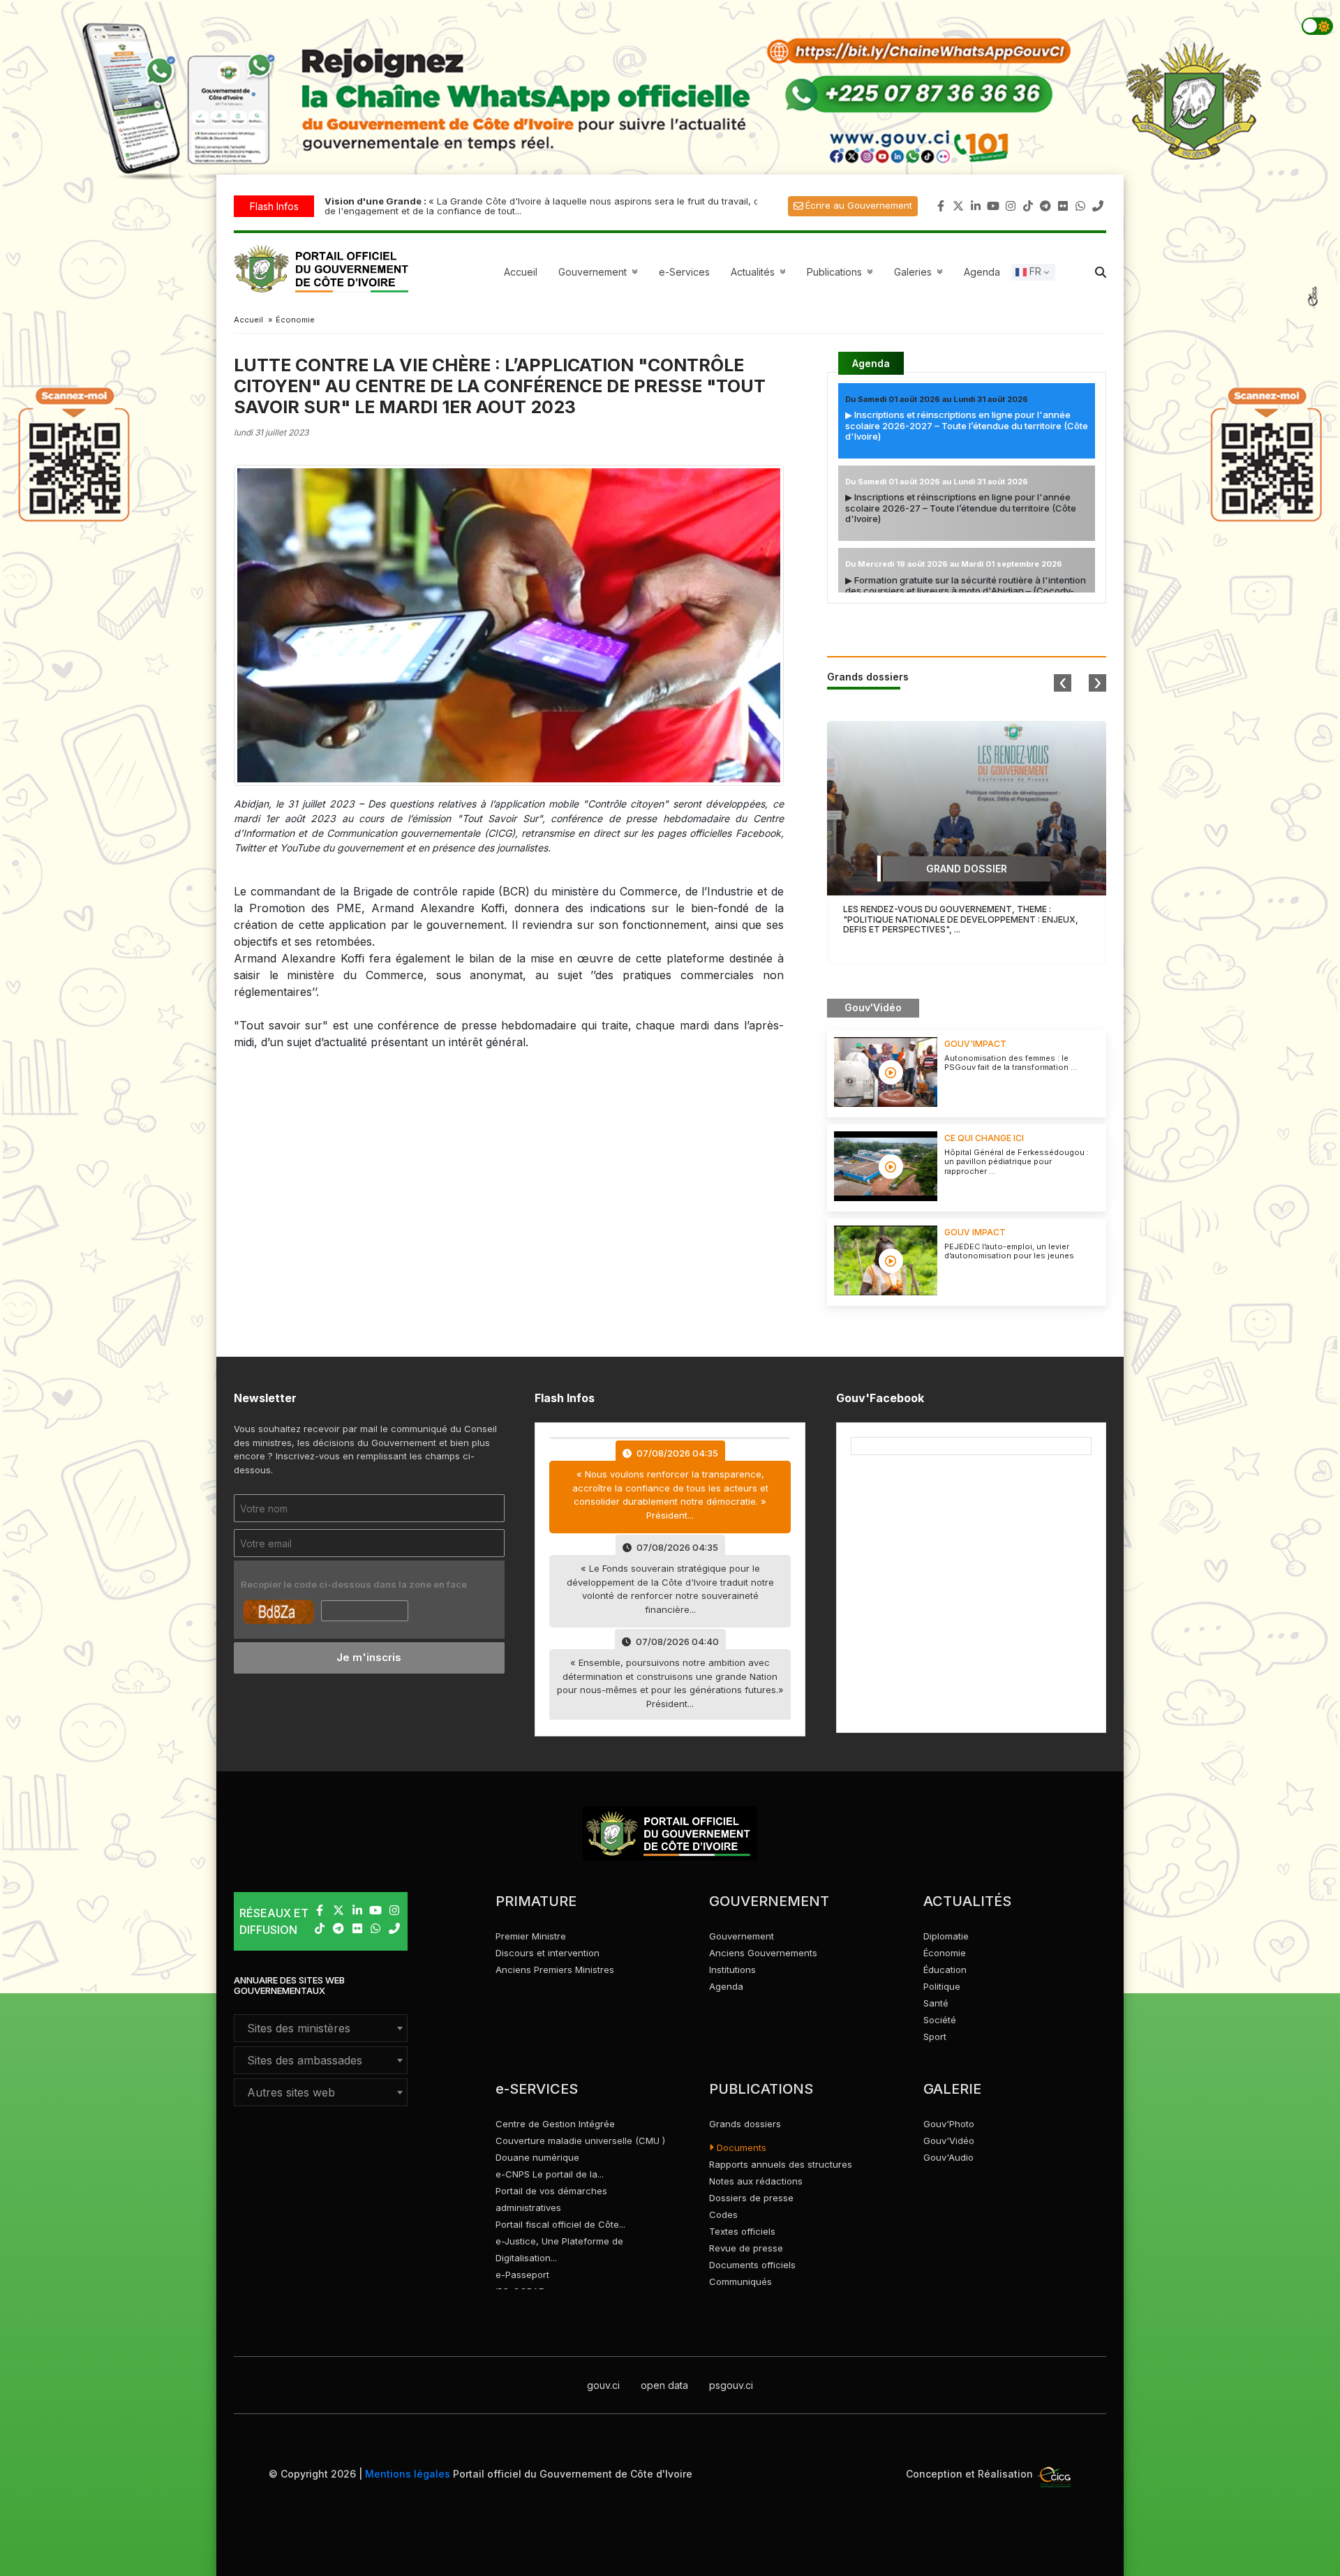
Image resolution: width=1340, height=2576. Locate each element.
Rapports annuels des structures (781, 2164)
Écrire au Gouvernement (859, 205)
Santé (936, 2003)
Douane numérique (537, 2157)
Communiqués (740, 2281)
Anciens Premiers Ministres (555, 1970)
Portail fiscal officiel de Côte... (560, 2224)
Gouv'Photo (949, 2124)
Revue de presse (746, 2248)
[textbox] (321, 2028)
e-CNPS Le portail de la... (550, 2174)
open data (664, 2385)
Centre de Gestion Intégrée (555, 2124)
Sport (935, 2037)
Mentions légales (408, 2474)
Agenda (982, 272)
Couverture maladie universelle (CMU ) (580, 2141)
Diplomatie (946, 1936)
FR (1034, 271)
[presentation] (1063, 683)
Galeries (920, 272)
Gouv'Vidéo (949, 2141)
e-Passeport (522, 2275)
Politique (942, 1986)
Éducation (945, 1970)
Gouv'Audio (948, 2157)
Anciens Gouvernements (763, 1953)
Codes (723, 2214)
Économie (945, 1953)
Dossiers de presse (751, 2198)
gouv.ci (603, 2385)
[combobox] (321, 2028)
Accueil (521, 272)
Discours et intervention (548, 1953)
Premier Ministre (531, 1936)
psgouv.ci (731, 2385)
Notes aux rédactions (756, 2181)
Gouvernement (742, 1936)
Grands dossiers (745, 2124)
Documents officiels (752, 2265)
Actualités (760, 272)
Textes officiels (742, 2231)
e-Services (684, 272)
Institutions (732, 1970)
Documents (740, 2147)
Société (940, 2020)
